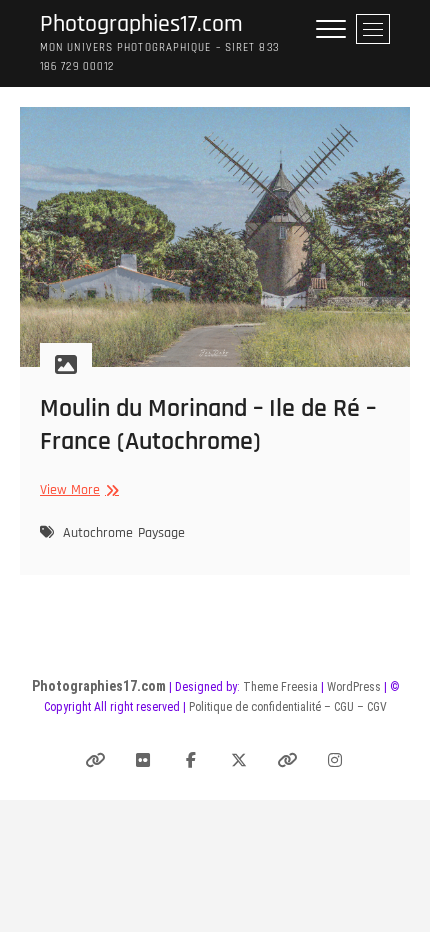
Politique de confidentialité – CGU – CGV (288, 707)
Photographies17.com (141, 24)
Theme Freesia (280, 687)
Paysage (161, 533)
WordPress (354, 687)
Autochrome (98, 533)
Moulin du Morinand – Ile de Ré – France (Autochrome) (208, 425)
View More (77, 490)
